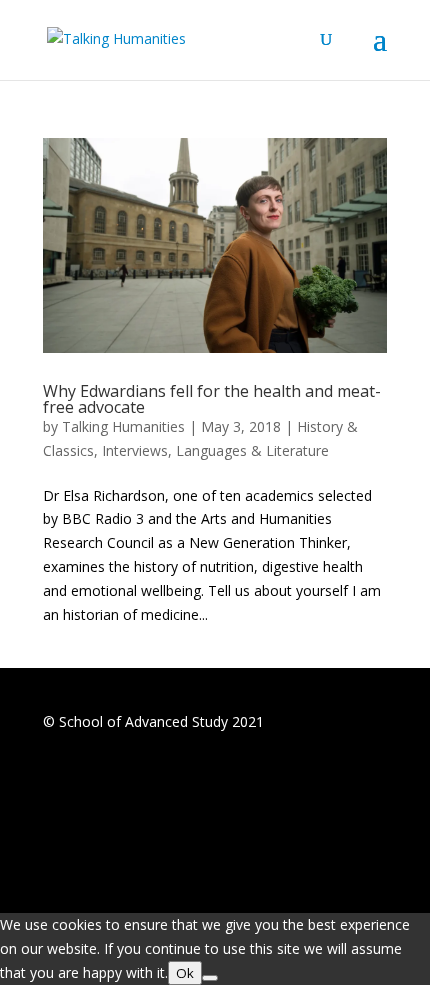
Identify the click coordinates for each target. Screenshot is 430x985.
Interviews (135, 450)
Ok (185, 973)
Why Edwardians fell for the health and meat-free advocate (212, 399)
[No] (210, 978)
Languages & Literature (252, 450)
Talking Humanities (123, 426)
